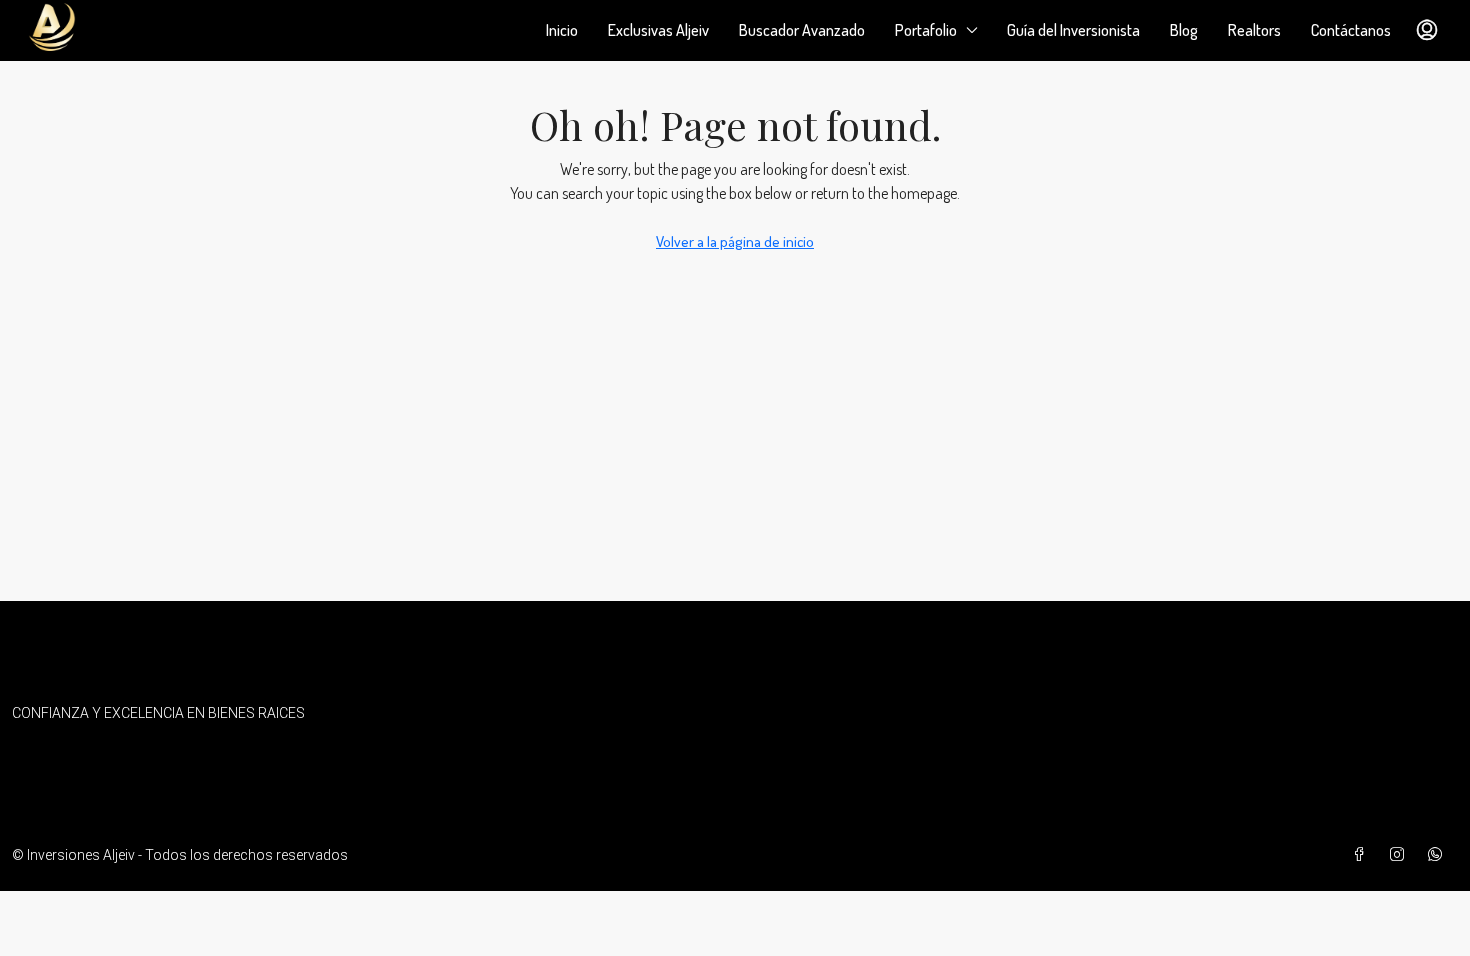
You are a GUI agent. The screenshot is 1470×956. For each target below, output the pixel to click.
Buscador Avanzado (802, 30)
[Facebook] (1363, 855)
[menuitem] (1427, 30)
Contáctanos (1351, 30)
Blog (1184, 30)
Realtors (1254, 30)
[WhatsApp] (1439, 855)
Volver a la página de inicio (735, 241)
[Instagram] (1401, 855)
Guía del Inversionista (1073, 30)
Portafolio (926, 30)
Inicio (562, 30)
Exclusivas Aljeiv (658, 30)
